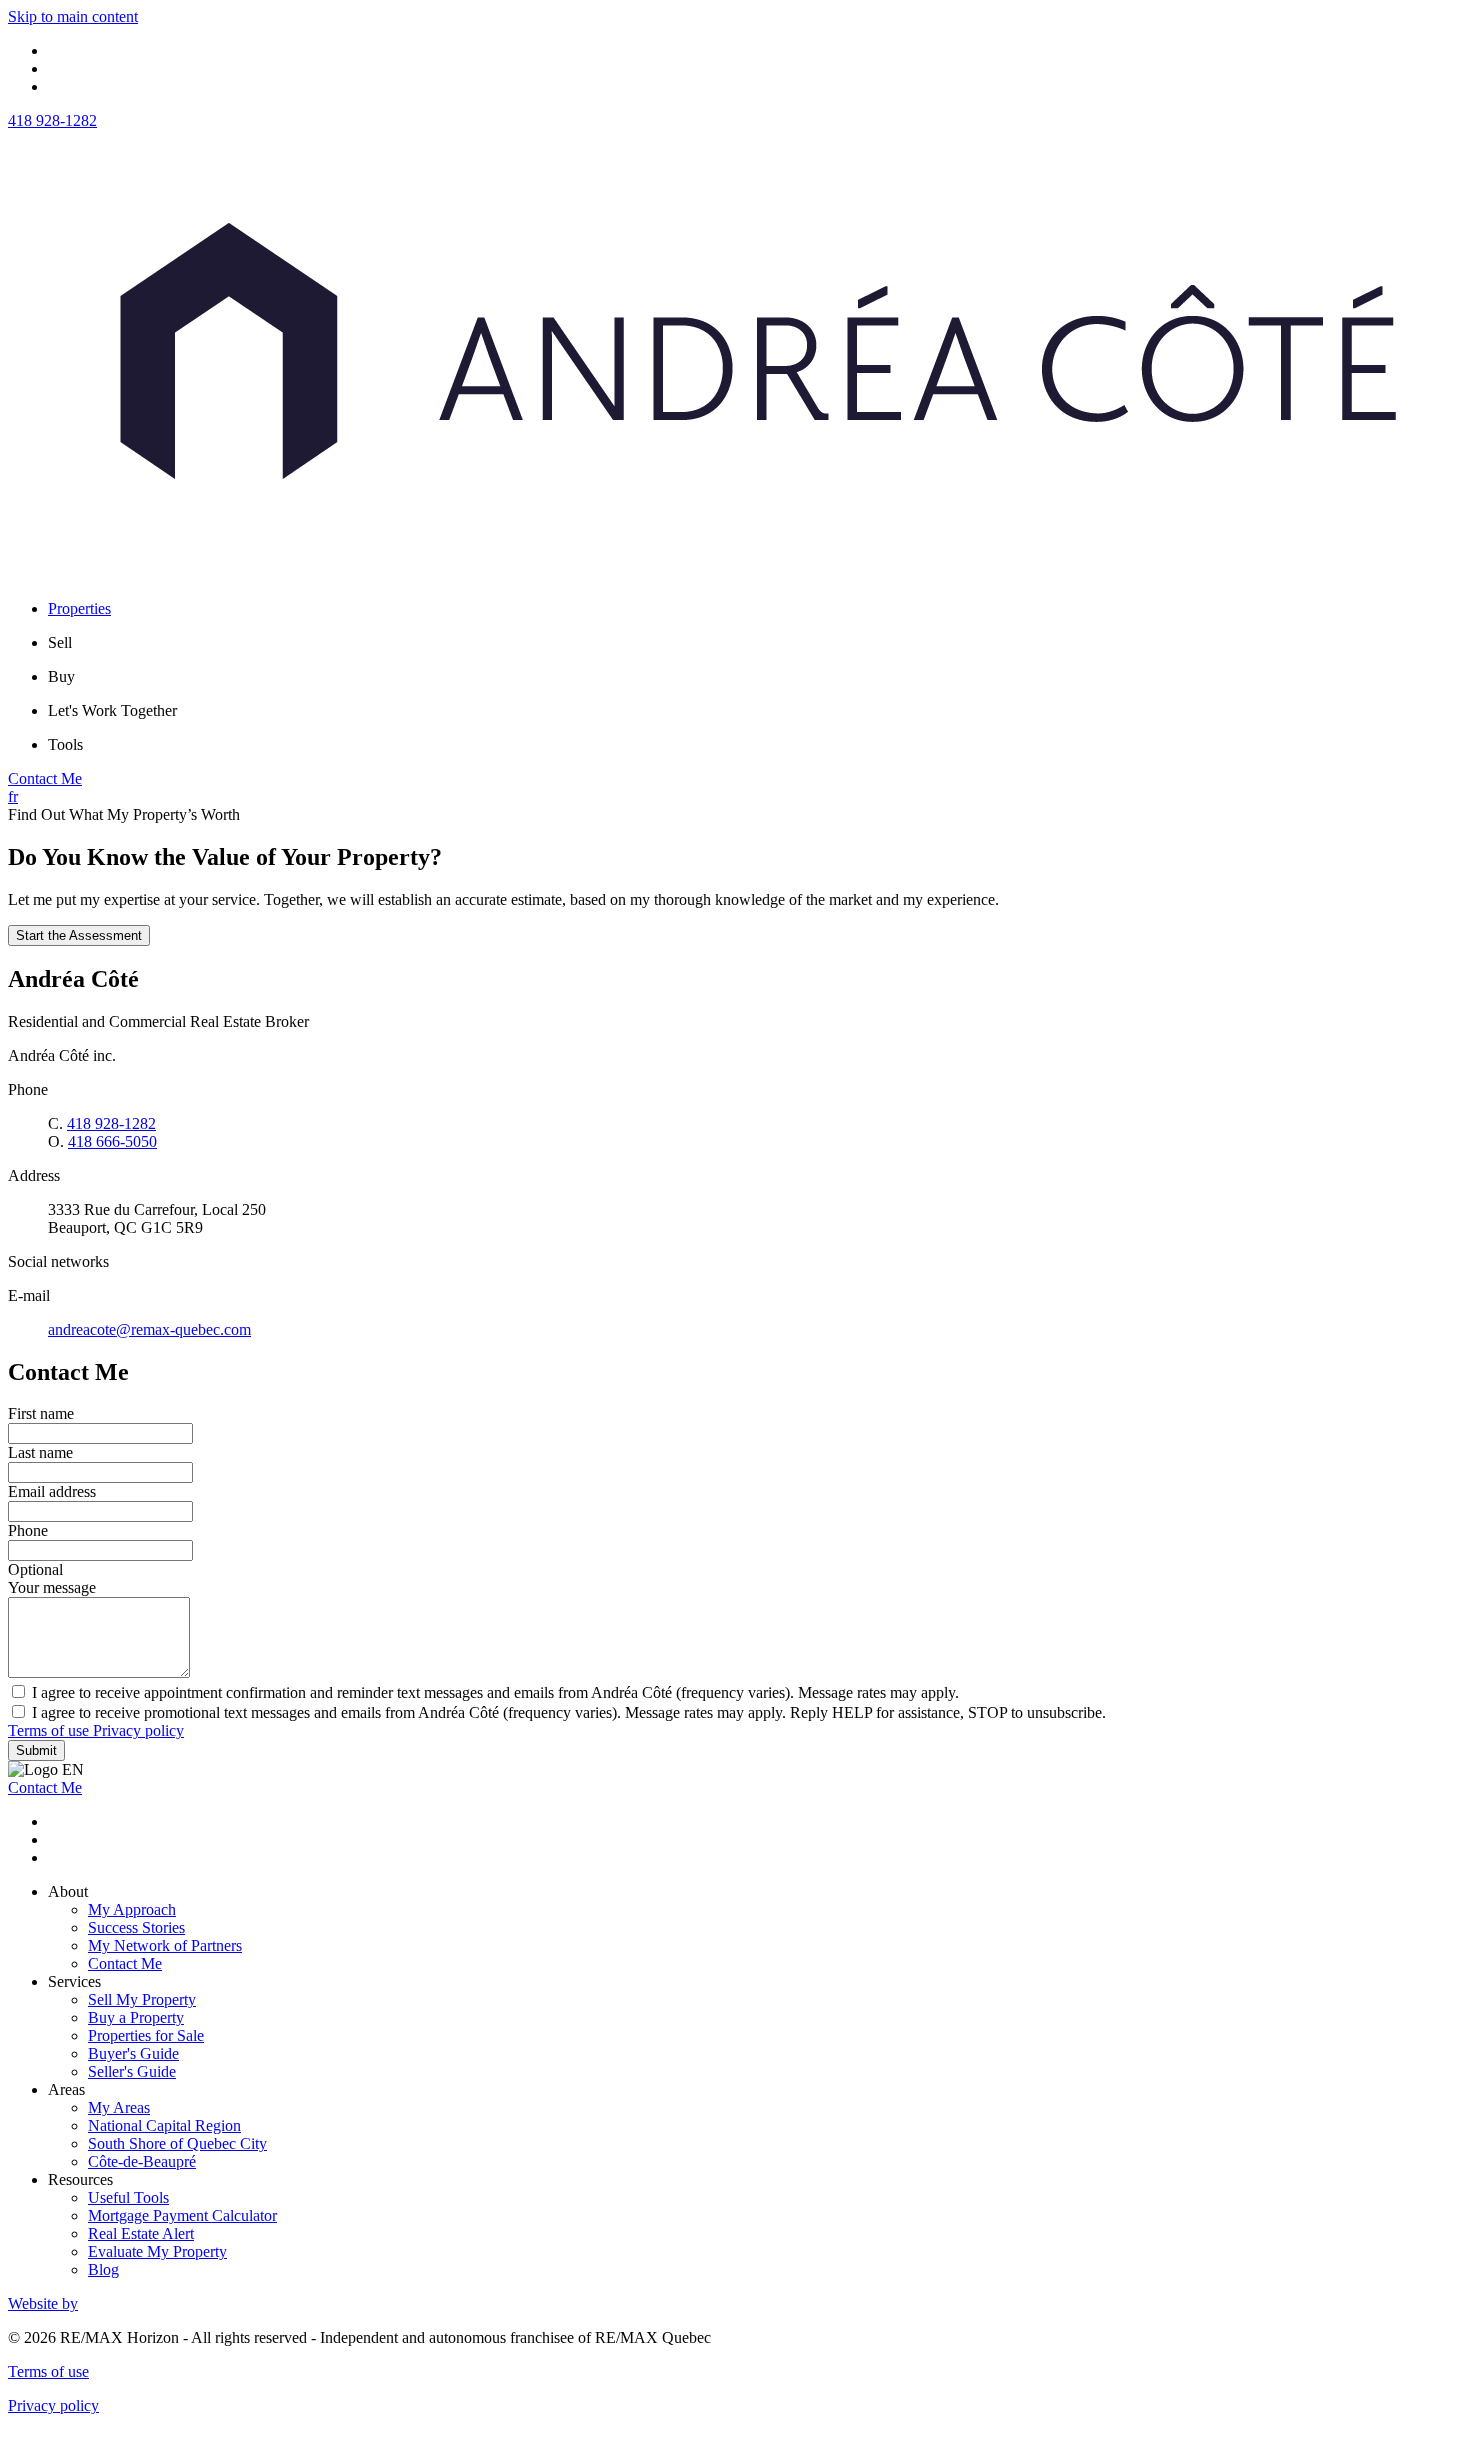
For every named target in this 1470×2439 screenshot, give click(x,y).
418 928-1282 (52, 120)
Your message (52, 1587)
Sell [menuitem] (60, 642)
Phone (28, 1530)
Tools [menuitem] (65, 744)
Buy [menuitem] (61, 676)
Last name (40, 1452)
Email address (52, 1491)
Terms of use (50, 1730)
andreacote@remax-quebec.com (149, 1329)
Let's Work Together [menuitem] (112, 710)
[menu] (755, 643)
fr (13, 796)
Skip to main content (73, 16)
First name (41, 1413)
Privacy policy (138, 1730)
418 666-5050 (112, 1141)
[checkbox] (735, 1692)
